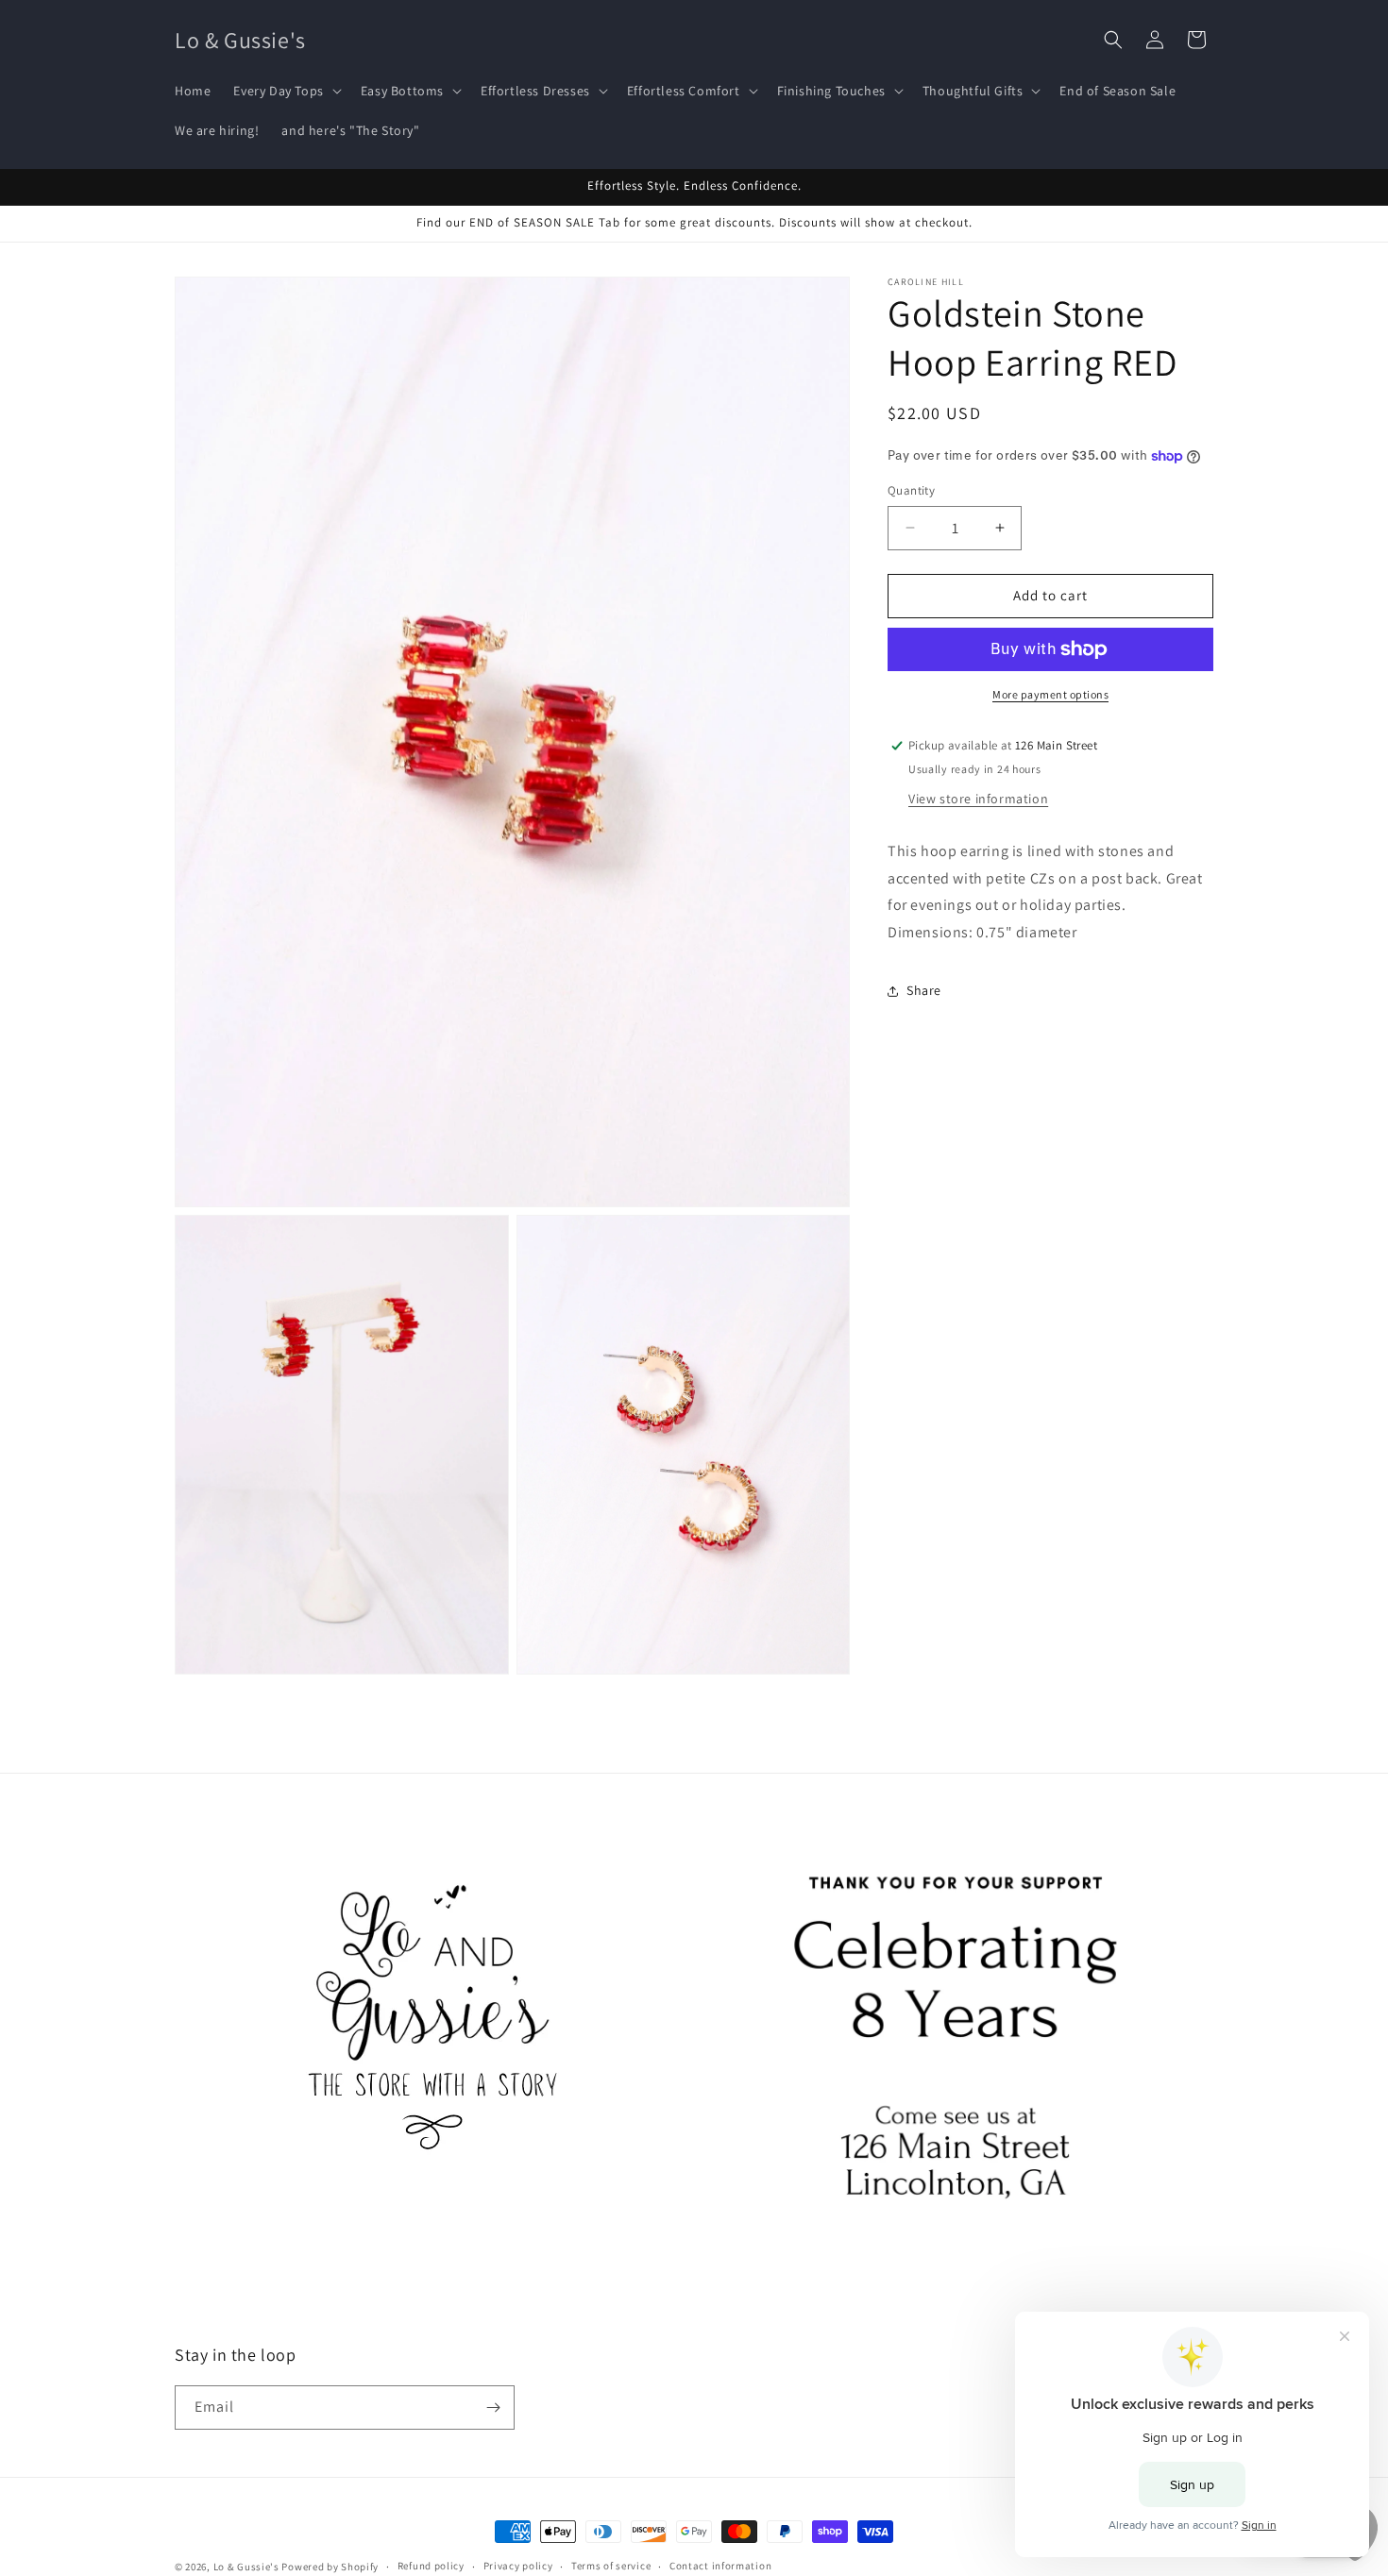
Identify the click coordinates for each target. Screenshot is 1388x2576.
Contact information (720, 2566)
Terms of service (611, 2566)
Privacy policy (518, 2566)
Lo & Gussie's (246, 2567)
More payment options (1050, 694)
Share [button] (924, 990)
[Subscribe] (493, 2408)
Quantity (911, 490)
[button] (285, 91)
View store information (978, 799)
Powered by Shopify (330, 2567)
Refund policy (431, 2566)
